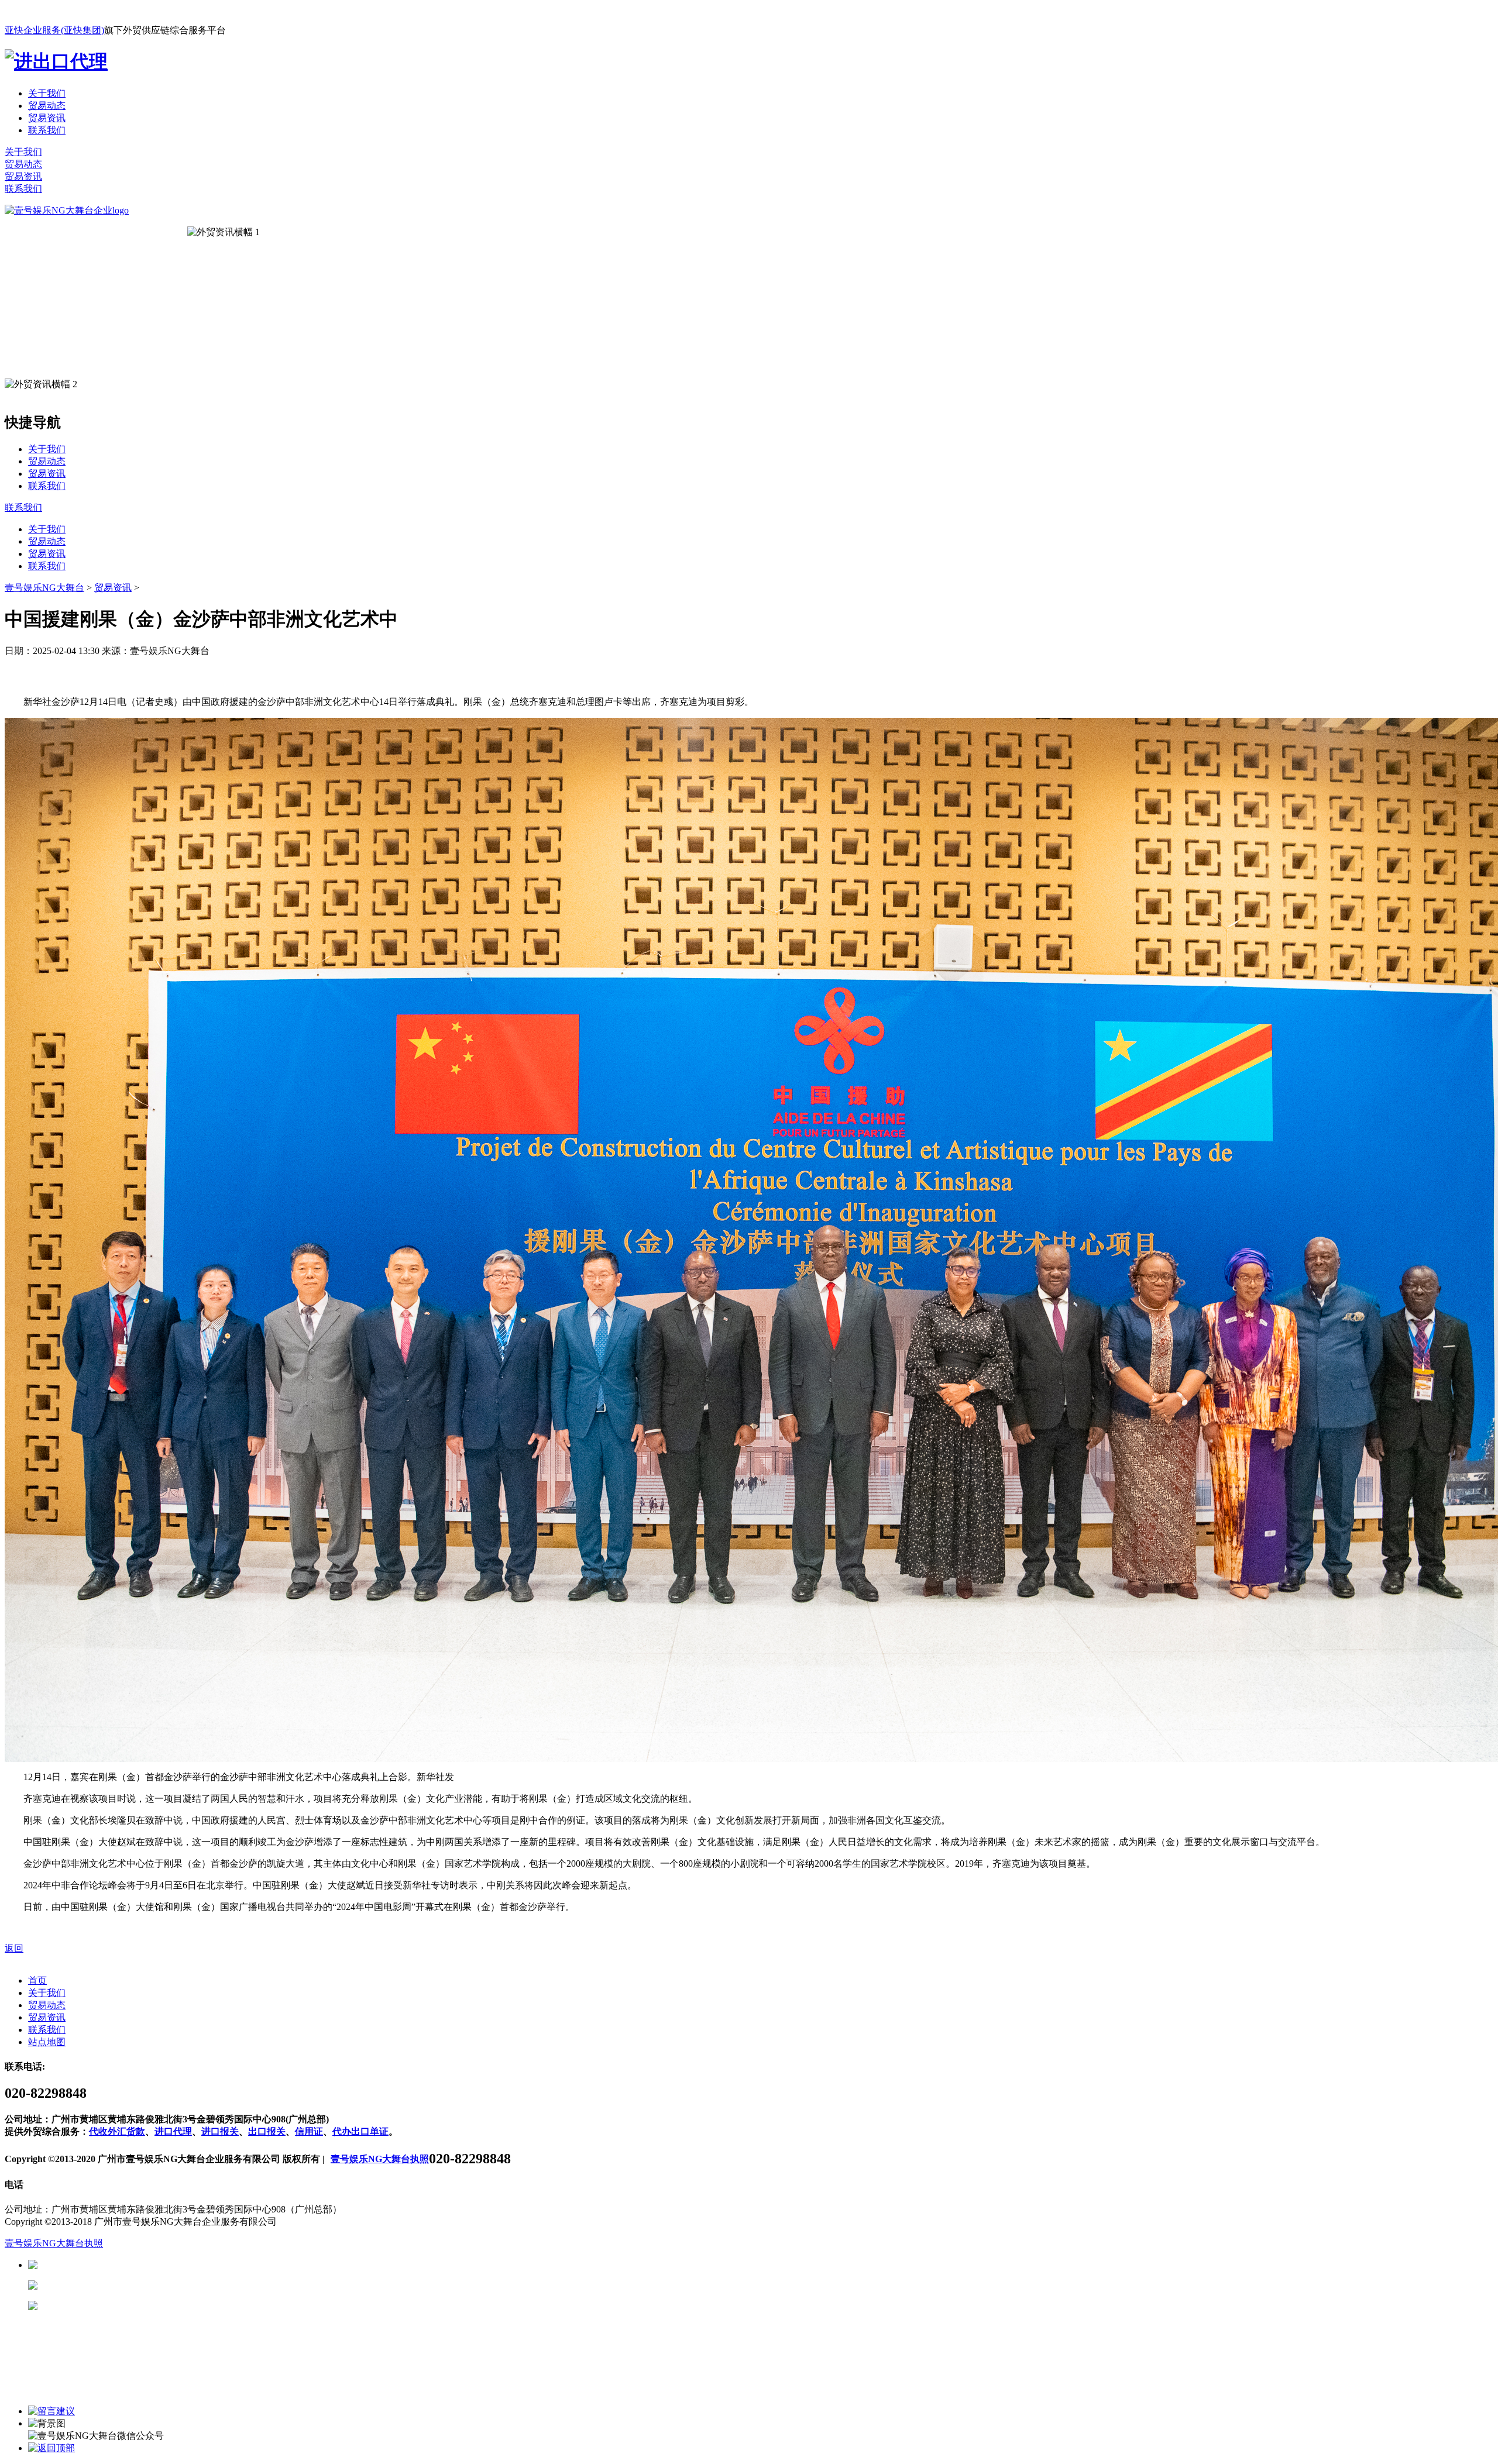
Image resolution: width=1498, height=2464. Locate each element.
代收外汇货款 (117, 2131)
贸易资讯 (47, 118)
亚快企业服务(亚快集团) (54, 30)
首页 (37, 1981)
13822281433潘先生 (129, 2285)
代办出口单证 (360, 2131)
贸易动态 (47, 106)
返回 (14, 1948)
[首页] (67, 210)
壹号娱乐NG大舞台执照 (380, 2159)
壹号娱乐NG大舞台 (44, 588)
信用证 (309, 2131)
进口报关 (220, 2131)
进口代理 (173, 2131)
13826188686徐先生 (129, 2265)
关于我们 (47, 93)
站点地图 (47, 2042)
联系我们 (47, 130)
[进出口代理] (56, 61)
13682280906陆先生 (129, 2306)
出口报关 (267, 2131)
